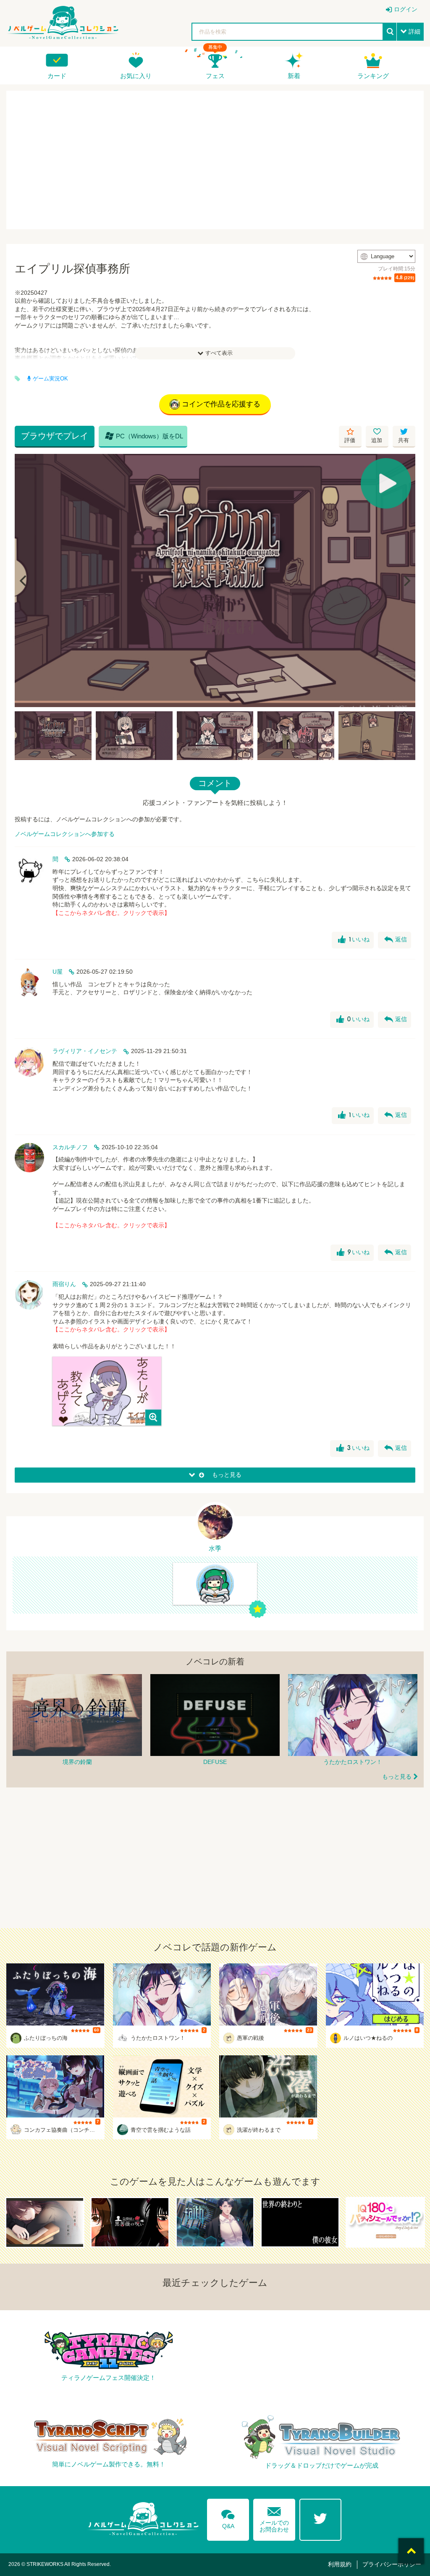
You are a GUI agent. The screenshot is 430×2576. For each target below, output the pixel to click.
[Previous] (24, 581)
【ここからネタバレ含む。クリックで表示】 (111, 913)
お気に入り (136, 76)
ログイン (406, 9)
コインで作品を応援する (221, 404)
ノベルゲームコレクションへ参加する (65, 834)
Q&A (228, 2518)
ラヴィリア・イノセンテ (85, 1051)
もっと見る (397, 1777)
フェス (215, 76)
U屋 (58, 972)
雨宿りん (64, 1284)
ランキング (373, 76)
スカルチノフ (70, 1147)
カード (57, 76)
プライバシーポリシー (392, 2564)
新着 (294, 76)
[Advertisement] (215, 160)
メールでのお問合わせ (274, 2518)
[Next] (406, 581)
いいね (354, 940)
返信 (396, 940)
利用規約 (340, 2564)
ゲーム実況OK (50, 379)
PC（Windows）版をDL (144, 436)
